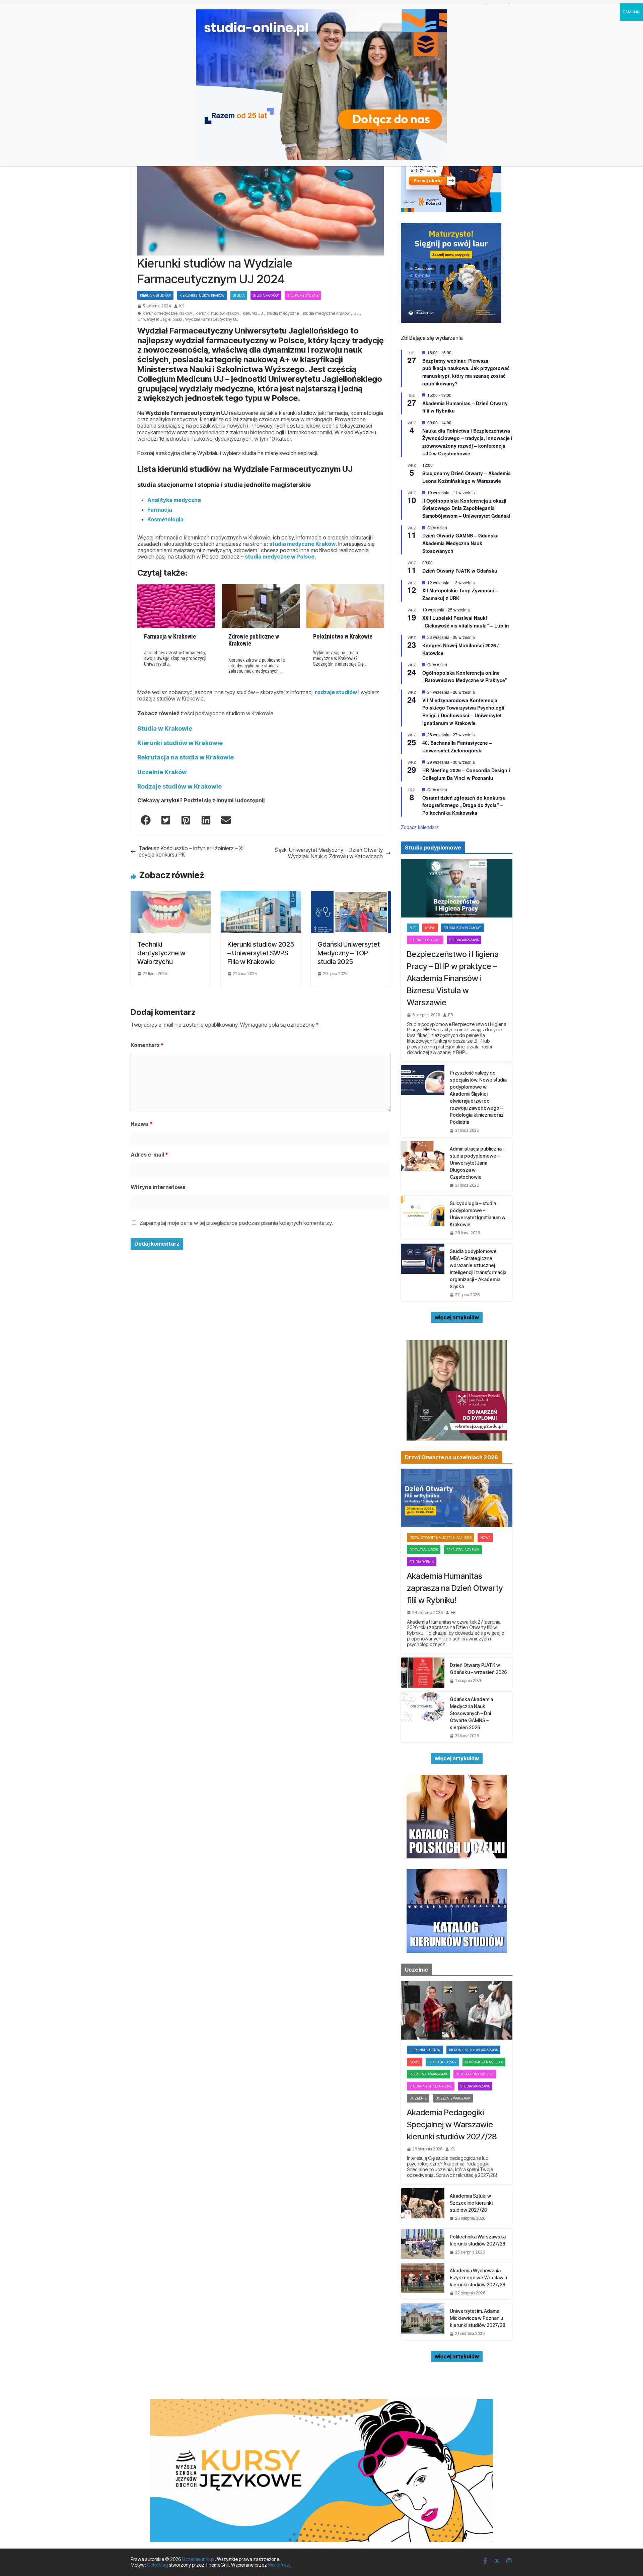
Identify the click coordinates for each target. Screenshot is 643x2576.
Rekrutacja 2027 (442, 2062)
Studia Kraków (266, 295)
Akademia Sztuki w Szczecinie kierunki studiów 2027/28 (471, 2203)
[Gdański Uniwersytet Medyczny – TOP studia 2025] (351, 894)
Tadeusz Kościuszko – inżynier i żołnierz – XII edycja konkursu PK (192, 852)
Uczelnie (418, 2098)
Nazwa (141, 1124)
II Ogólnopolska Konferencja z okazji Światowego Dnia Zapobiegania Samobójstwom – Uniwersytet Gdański (466, 508)
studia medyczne (283, 313)
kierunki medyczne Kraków (167, 313)
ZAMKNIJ (631, 12)
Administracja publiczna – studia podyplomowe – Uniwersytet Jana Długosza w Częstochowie (477, 1163)
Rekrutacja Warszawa (428, 2074)
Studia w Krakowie (165, 728)
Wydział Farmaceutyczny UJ (212, 319)
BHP (413, 928)
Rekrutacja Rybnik (463, 1550)
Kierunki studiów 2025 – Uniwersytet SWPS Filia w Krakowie (261, 953)
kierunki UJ (253, 313)
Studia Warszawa (464, 940)
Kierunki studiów (155, 295)
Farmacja (160, 510)
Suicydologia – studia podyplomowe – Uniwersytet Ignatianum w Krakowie (478, 1214)
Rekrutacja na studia (484, 2062)
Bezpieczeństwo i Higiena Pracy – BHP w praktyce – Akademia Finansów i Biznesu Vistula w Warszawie (453, 978)
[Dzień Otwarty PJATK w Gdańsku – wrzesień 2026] (423, 1673)
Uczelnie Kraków (162, 772)
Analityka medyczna (174, 500)
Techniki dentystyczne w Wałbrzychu (161, 953)
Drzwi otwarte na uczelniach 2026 (441, 1538)
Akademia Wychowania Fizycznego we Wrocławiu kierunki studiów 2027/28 (478, 2277)
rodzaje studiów (336, 692)
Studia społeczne (425, 940)
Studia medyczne (303, 295)
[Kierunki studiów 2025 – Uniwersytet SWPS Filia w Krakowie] (261, 894)
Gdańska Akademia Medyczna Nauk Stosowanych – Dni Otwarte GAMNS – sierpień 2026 (471, 1713)
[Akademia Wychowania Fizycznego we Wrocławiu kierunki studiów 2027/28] (423, 2281)
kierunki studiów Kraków (217, 313)
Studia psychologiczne (431, 2086)
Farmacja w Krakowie (170, 636)
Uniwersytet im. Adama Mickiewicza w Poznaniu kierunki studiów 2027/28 (478, 2318)
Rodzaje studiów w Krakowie (180, 786)
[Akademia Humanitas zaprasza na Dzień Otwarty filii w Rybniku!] (457, 1498)
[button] (146, 820)
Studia (239, 295)
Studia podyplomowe (463, 928)
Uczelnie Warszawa (453, 2098)
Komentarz (147, 1045)
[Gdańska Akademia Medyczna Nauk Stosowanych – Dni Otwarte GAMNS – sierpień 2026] (423, 1717)
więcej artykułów (457, 1317)
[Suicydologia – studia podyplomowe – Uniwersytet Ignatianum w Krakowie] (423, 1218)
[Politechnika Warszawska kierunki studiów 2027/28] (423, 2244)
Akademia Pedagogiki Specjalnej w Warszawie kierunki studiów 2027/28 (452, 2124)
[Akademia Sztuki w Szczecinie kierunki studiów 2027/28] (423, 2206)
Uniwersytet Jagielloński (159, 319)
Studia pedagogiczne (475, 2074)
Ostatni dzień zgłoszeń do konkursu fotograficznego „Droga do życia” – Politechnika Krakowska (464, 805)
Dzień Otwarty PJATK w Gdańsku (460, 571)
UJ (356, 313)
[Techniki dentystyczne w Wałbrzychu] (171, 894)
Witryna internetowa (158, 1187)
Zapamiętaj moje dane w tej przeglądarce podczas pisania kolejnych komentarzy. (236, 1223)
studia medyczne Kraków (326, 313)
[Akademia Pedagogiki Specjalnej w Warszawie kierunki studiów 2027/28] (457, 2010)
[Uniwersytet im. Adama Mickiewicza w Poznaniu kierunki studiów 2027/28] (423, 2322)
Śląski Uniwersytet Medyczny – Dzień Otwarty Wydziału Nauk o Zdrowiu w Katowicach (329, 853)
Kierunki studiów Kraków (202, 295)
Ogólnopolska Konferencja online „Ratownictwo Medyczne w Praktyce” (465, 677)
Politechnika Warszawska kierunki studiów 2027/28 (478, 2240)
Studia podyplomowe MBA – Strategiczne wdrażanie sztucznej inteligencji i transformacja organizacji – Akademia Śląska (478, 1269)
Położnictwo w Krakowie (343, 636)
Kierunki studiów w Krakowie (180, 743)
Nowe (430, 928)
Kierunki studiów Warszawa (473, 2050)
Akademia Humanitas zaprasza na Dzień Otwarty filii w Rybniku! (455, 1588)
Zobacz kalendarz (420, 827)
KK (182, 306)
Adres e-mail (149, 1155)
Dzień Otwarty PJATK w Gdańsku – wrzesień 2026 (478, 1669)
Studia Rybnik (422, 1562)
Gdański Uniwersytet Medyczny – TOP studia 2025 (349, 953)
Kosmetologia (165, 519)
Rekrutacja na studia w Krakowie (186, 757)
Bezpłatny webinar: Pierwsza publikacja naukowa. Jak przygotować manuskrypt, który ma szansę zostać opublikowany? (466, 372)
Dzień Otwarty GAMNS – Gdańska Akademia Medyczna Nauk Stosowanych (460, 543)
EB (450, 1015)
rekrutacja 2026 (424, 1550)
